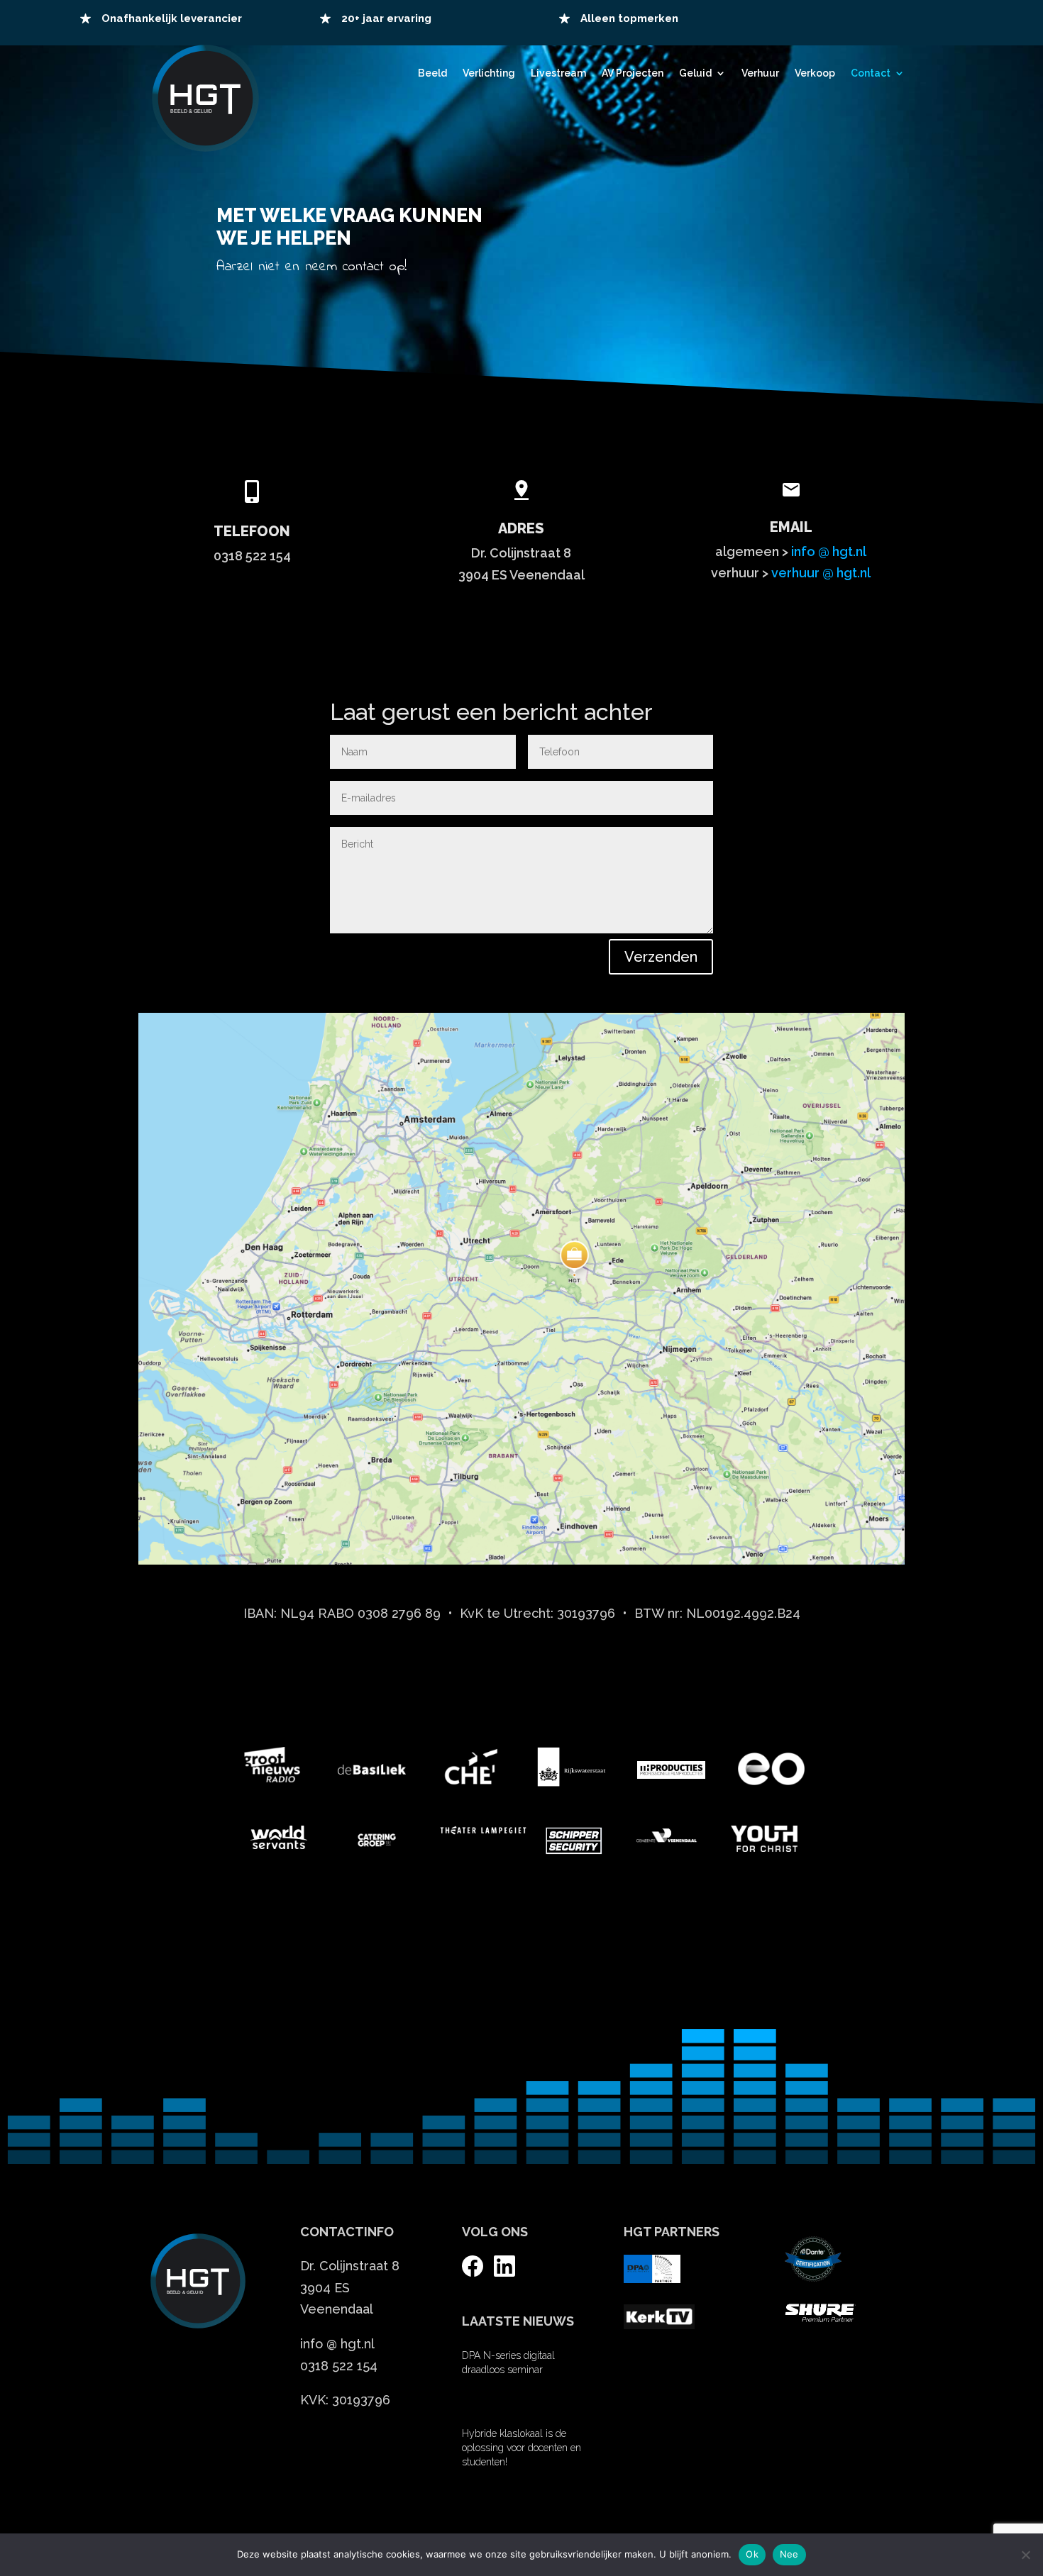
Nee (789, 2554)
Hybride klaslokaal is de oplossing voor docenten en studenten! (521, 2448)
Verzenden (661, 957)
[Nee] (1025, 2555)
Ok (752, 2554)
